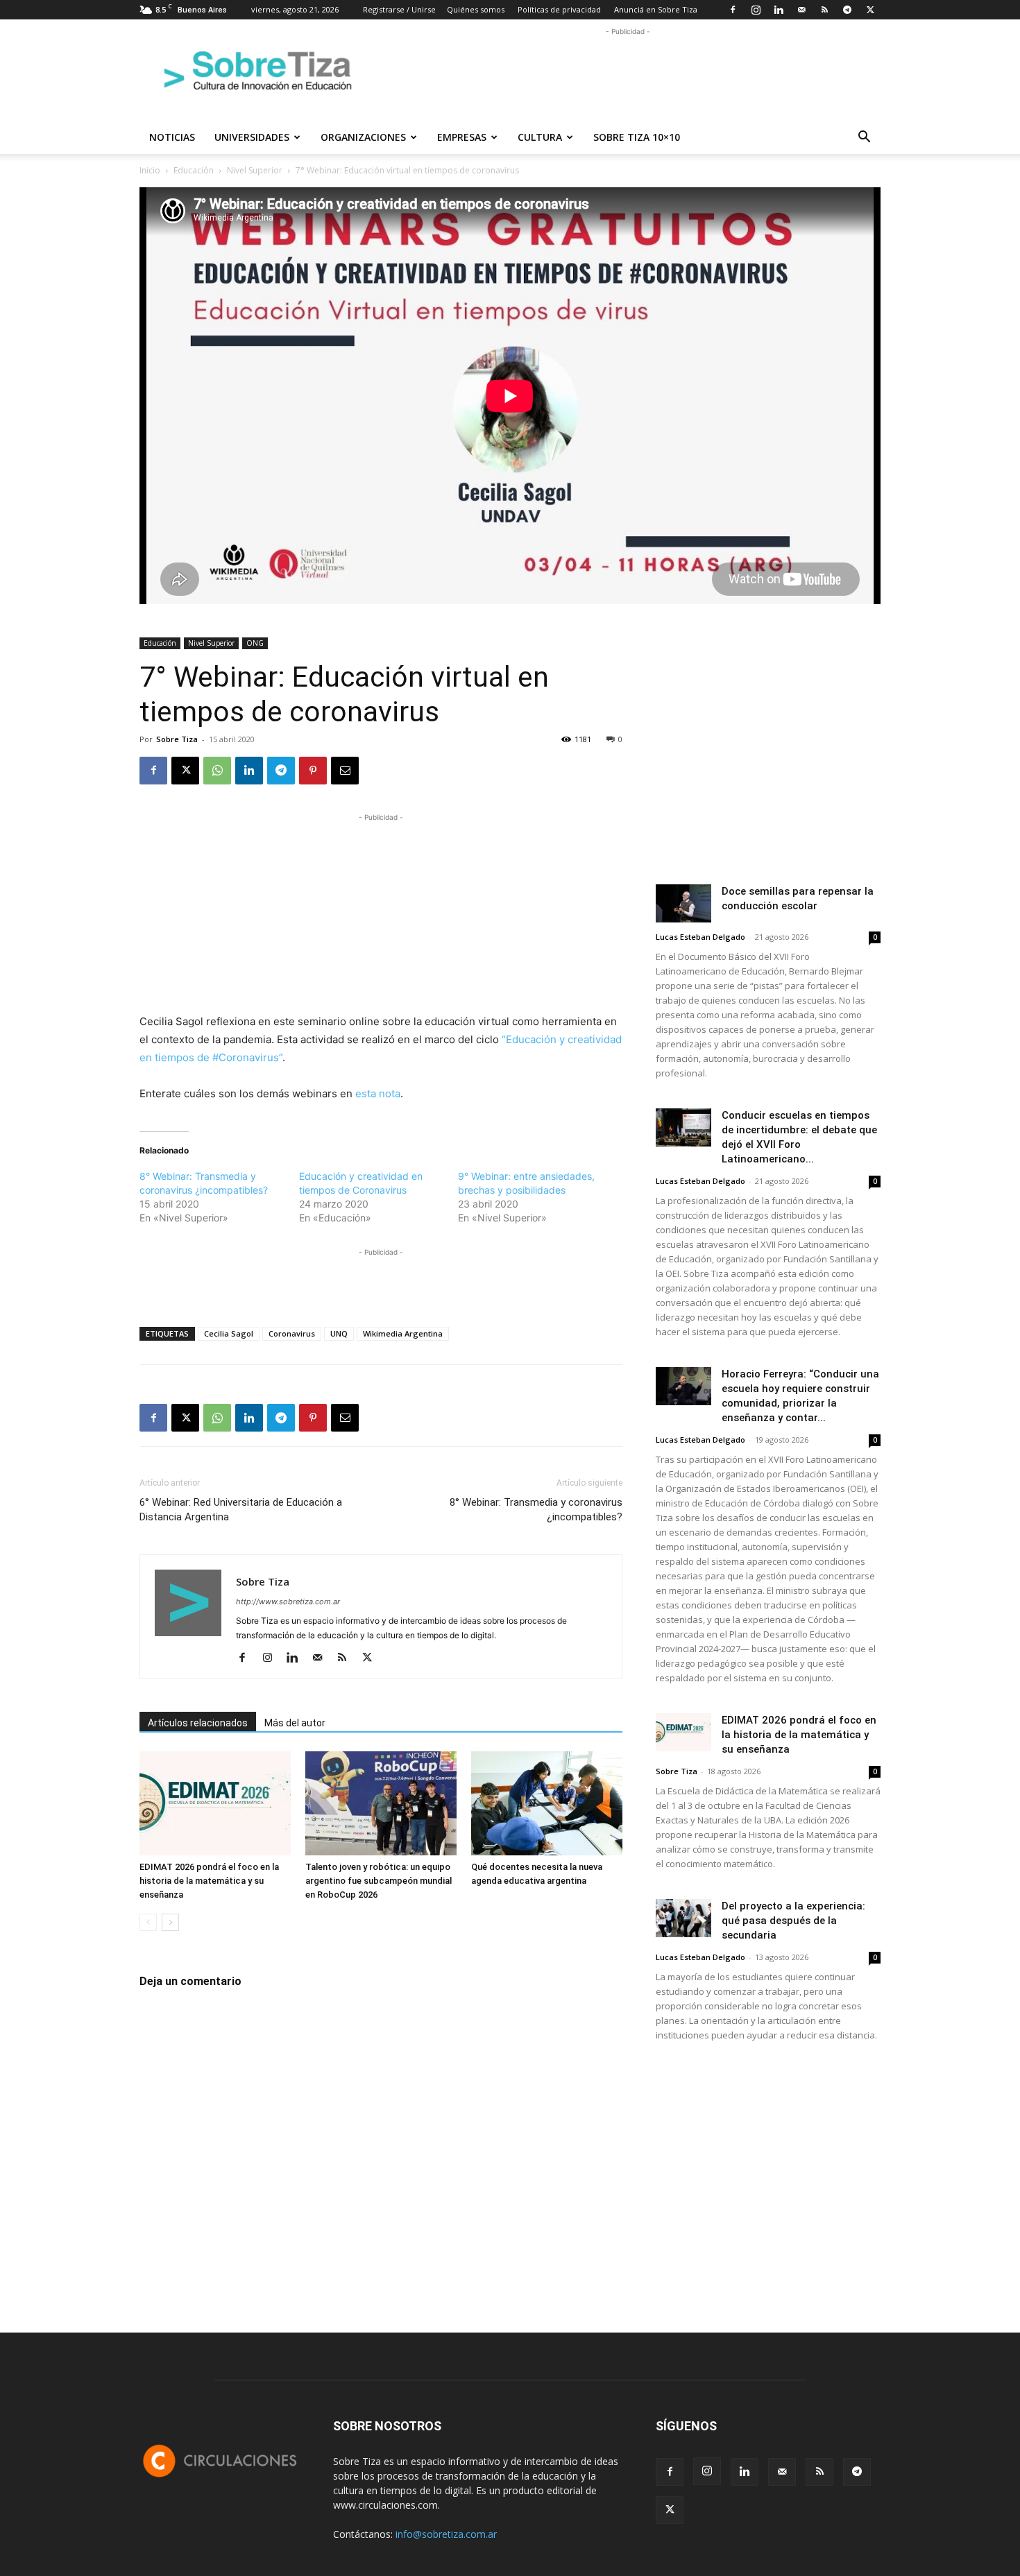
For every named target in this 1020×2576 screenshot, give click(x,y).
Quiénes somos (476, 9)
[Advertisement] (628, 70)
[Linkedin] (779, 10)
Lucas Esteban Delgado (700, 937)
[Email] (345, 771)
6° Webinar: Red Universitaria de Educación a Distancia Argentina (241, 1510)
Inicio (150, 170)
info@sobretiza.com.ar (446, 2534)
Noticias (172, 137)
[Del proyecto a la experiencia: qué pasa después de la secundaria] (683, 1918)
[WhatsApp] (217, 771)
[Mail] (801, 10)
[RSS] (824, 10)
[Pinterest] (313, 771)
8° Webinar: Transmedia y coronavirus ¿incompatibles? (536, 1510)
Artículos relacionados (198, 1723)
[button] (864, 138)
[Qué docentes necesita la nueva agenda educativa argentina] (547, 1803)
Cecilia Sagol (229, 1333)
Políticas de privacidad (559, 9)
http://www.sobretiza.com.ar (288, 1602)
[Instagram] (756, 10)
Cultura (540, 137)
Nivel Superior (255, 170)
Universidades (252, 137)
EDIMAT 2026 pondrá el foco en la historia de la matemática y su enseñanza (209, 1881)
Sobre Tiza (177, 739)
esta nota (378, 1093)
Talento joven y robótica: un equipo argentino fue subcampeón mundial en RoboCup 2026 (379, 1881)
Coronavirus (292, 1333)
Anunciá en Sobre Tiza (656, 9)
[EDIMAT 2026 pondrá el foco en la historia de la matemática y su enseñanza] (215, 1803)
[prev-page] (148, 1922)
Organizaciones (363, 137)
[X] (870, 10)
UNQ (339, 1333)
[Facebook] (733, 10)
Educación (194, 170)
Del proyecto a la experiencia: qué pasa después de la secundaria (793, 1921)
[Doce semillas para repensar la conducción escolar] (683, 903)
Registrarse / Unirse (399, 9)
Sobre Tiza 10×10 (637, 137)
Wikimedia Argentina (403, 1333)
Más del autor (295, 1723)
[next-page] (170, 1922)
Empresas (462, 137)
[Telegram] (847, 10)
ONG (255, 643)
